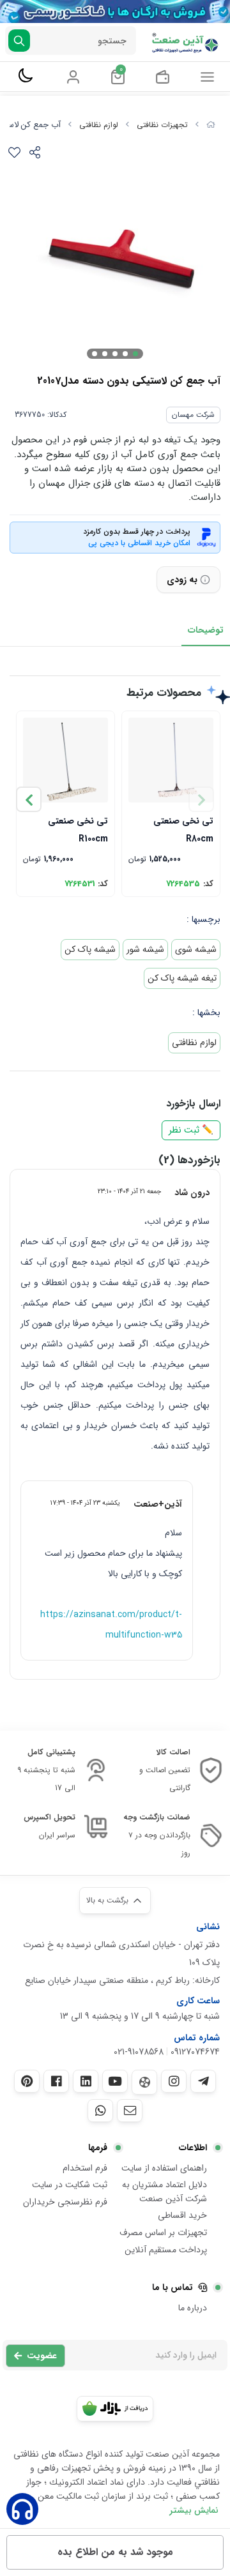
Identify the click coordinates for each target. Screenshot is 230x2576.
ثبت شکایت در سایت (70, 2185)
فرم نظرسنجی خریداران (65, 2202)
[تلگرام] (203, 2081)
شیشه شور (145, 949)
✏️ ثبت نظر (191, 1130)
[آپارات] (144, 2082)
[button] (29, 799)
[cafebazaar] (115, 2409)
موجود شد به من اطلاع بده (115, 2552)
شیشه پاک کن (90, 949)
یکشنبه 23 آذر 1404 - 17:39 (85, 1503)
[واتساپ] (100, 2111)
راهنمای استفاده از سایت (164, 2168)
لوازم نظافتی (99, 125)
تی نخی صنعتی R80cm (183, 829)
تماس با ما (172, 2287)
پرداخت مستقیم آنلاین (166, 2250)
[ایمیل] (130, 2111)
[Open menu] (207, 77)
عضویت (42, 2356)
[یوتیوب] (115, 2081)
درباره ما (193, 2308)
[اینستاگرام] (174, 2081)
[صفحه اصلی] (211, 125)
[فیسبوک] (56, 2081)
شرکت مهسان (193, 415)
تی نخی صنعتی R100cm (78, 829)
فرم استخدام (85, 2168)
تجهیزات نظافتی (162, 125)
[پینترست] (27, 2081)
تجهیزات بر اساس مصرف (163, 2233)
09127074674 (195, 2052)
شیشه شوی (196, 949)
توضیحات (206, 630)
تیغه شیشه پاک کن (182, 978)
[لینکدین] (86, 2081)
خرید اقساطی (182, 2215)
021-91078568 (139, 2052)
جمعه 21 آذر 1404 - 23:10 (129, 1191)
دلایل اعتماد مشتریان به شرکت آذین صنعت (165, 2192)
